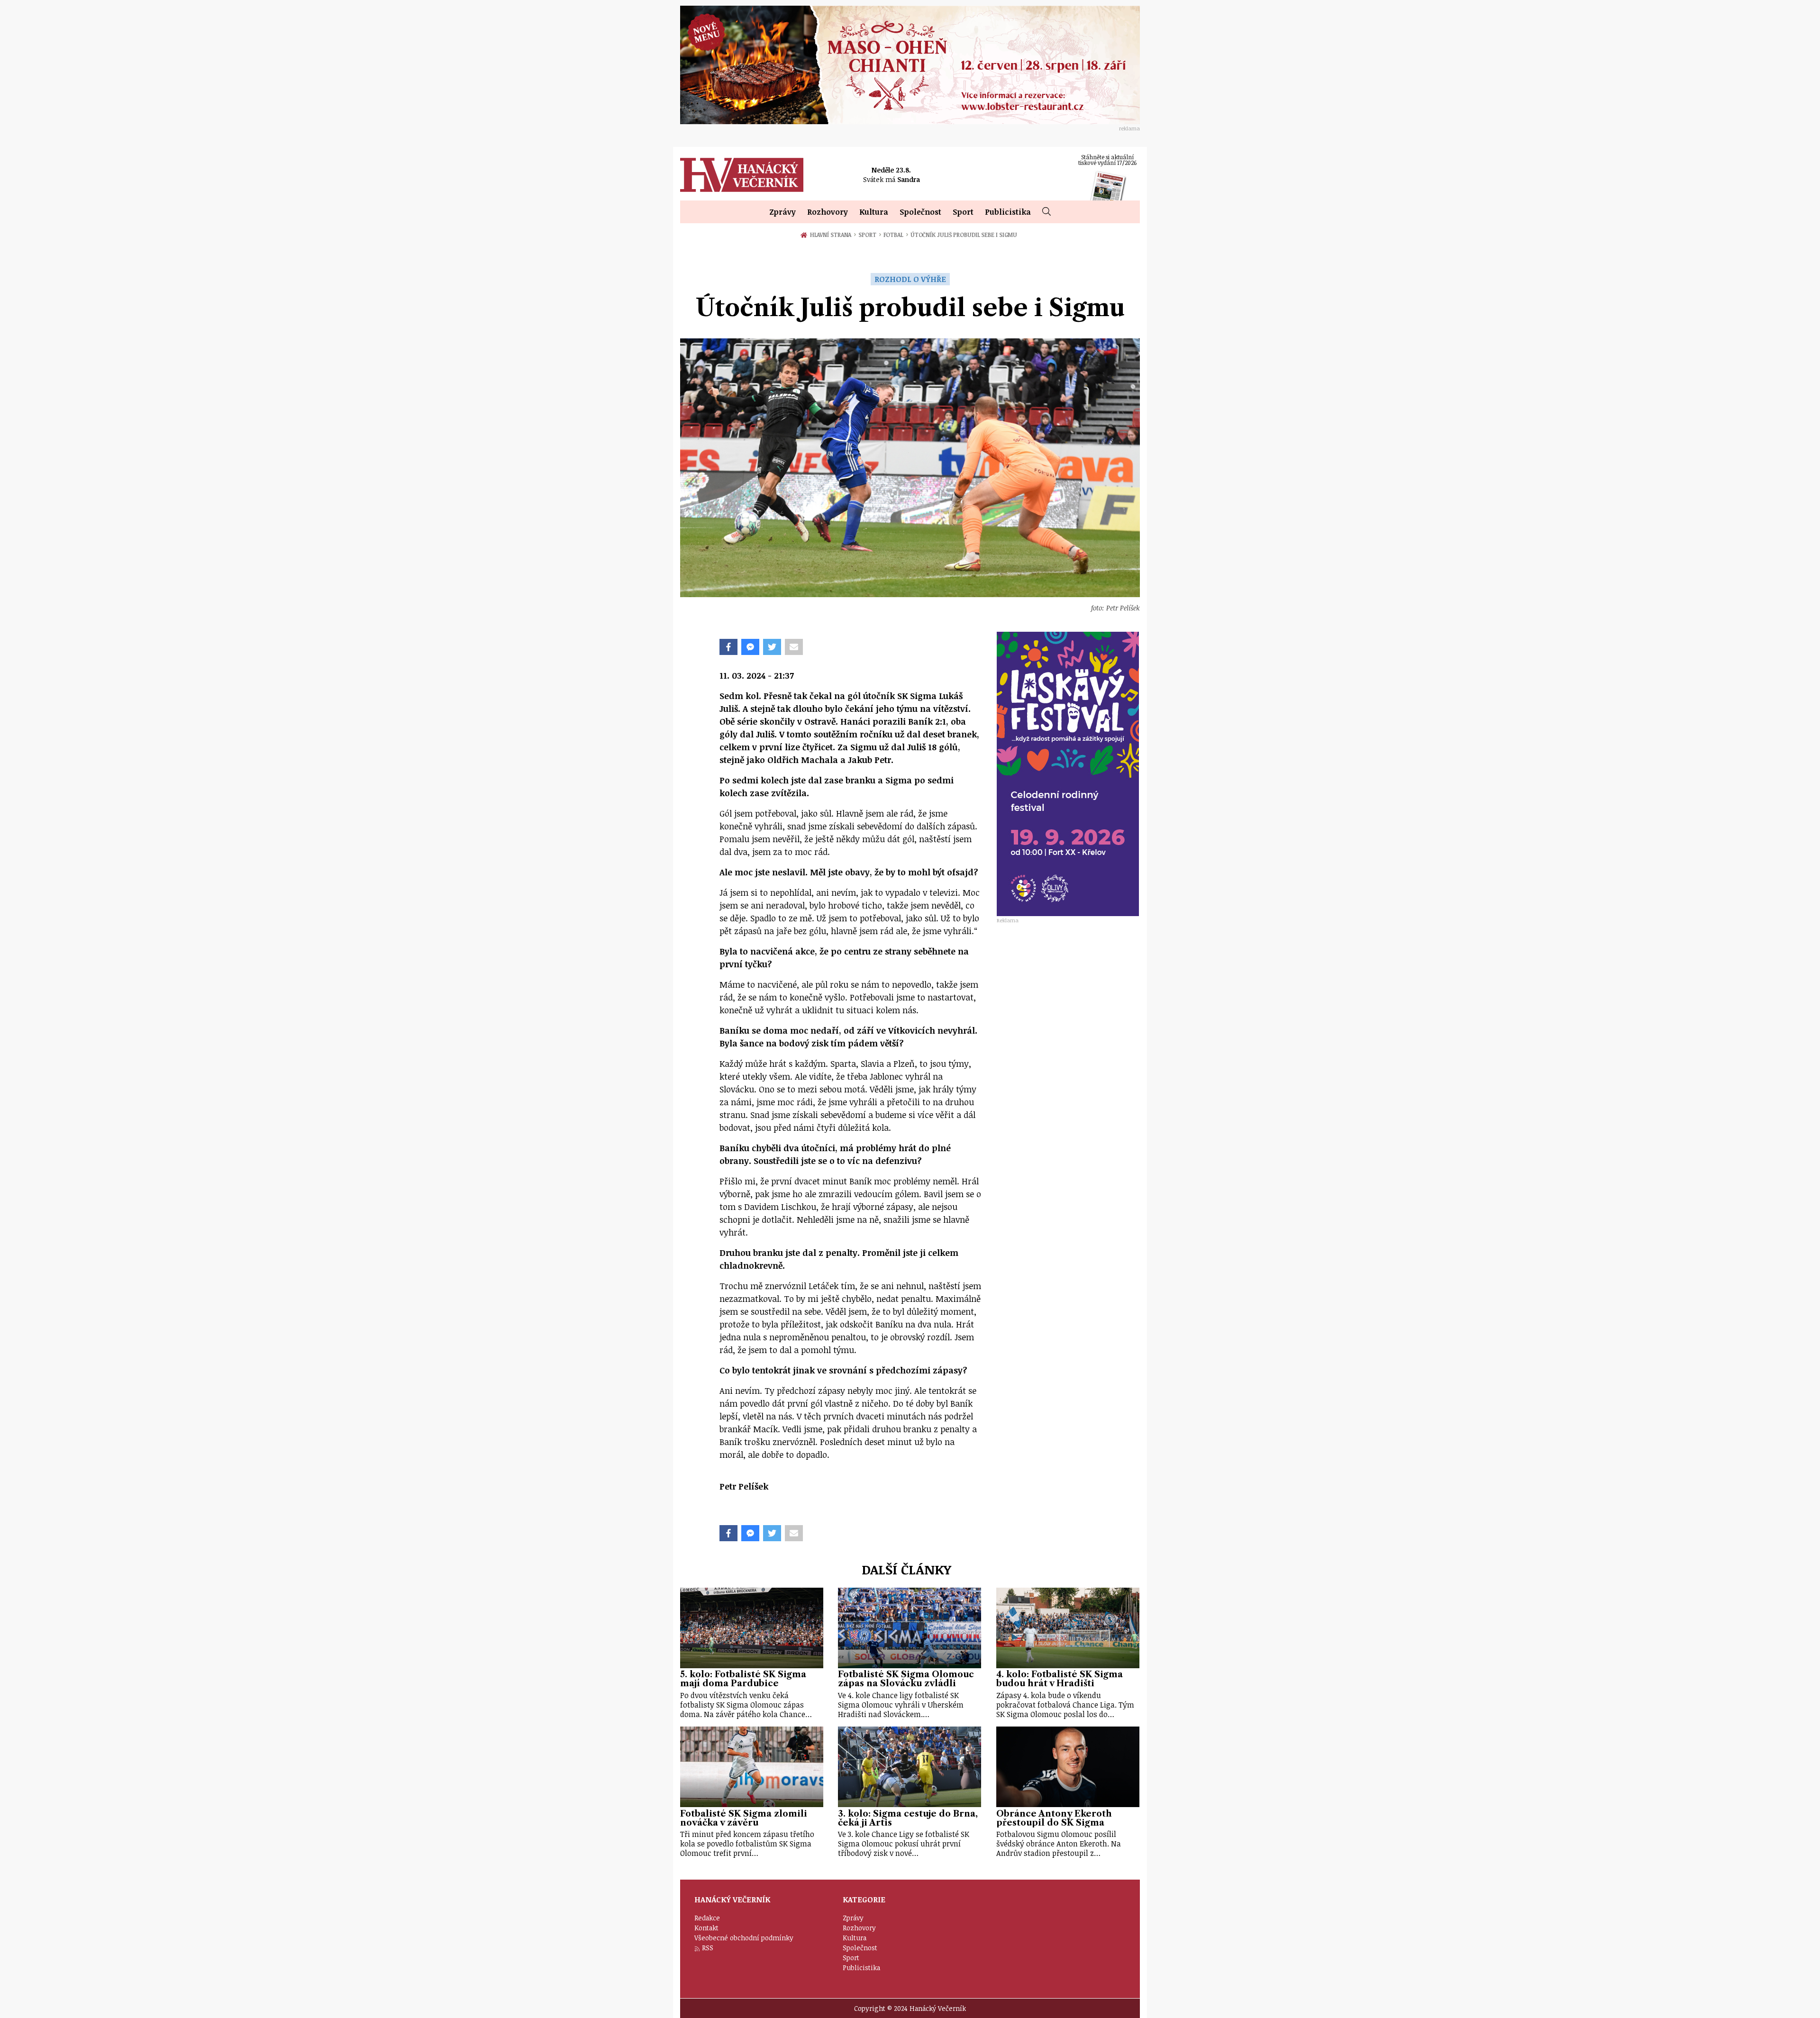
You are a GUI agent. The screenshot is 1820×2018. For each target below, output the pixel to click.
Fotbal (896, 235)
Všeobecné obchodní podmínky (744, 1938)
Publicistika (1008, 212)
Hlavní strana (832, 235)
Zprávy (783, 212)
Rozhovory (828, 212)
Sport (963, 212)
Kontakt (706, 1928)
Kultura (874, 212)
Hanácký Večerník (742, 175)
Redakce (707, 1918)
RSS (708, 1948)
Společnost (920, 212)
